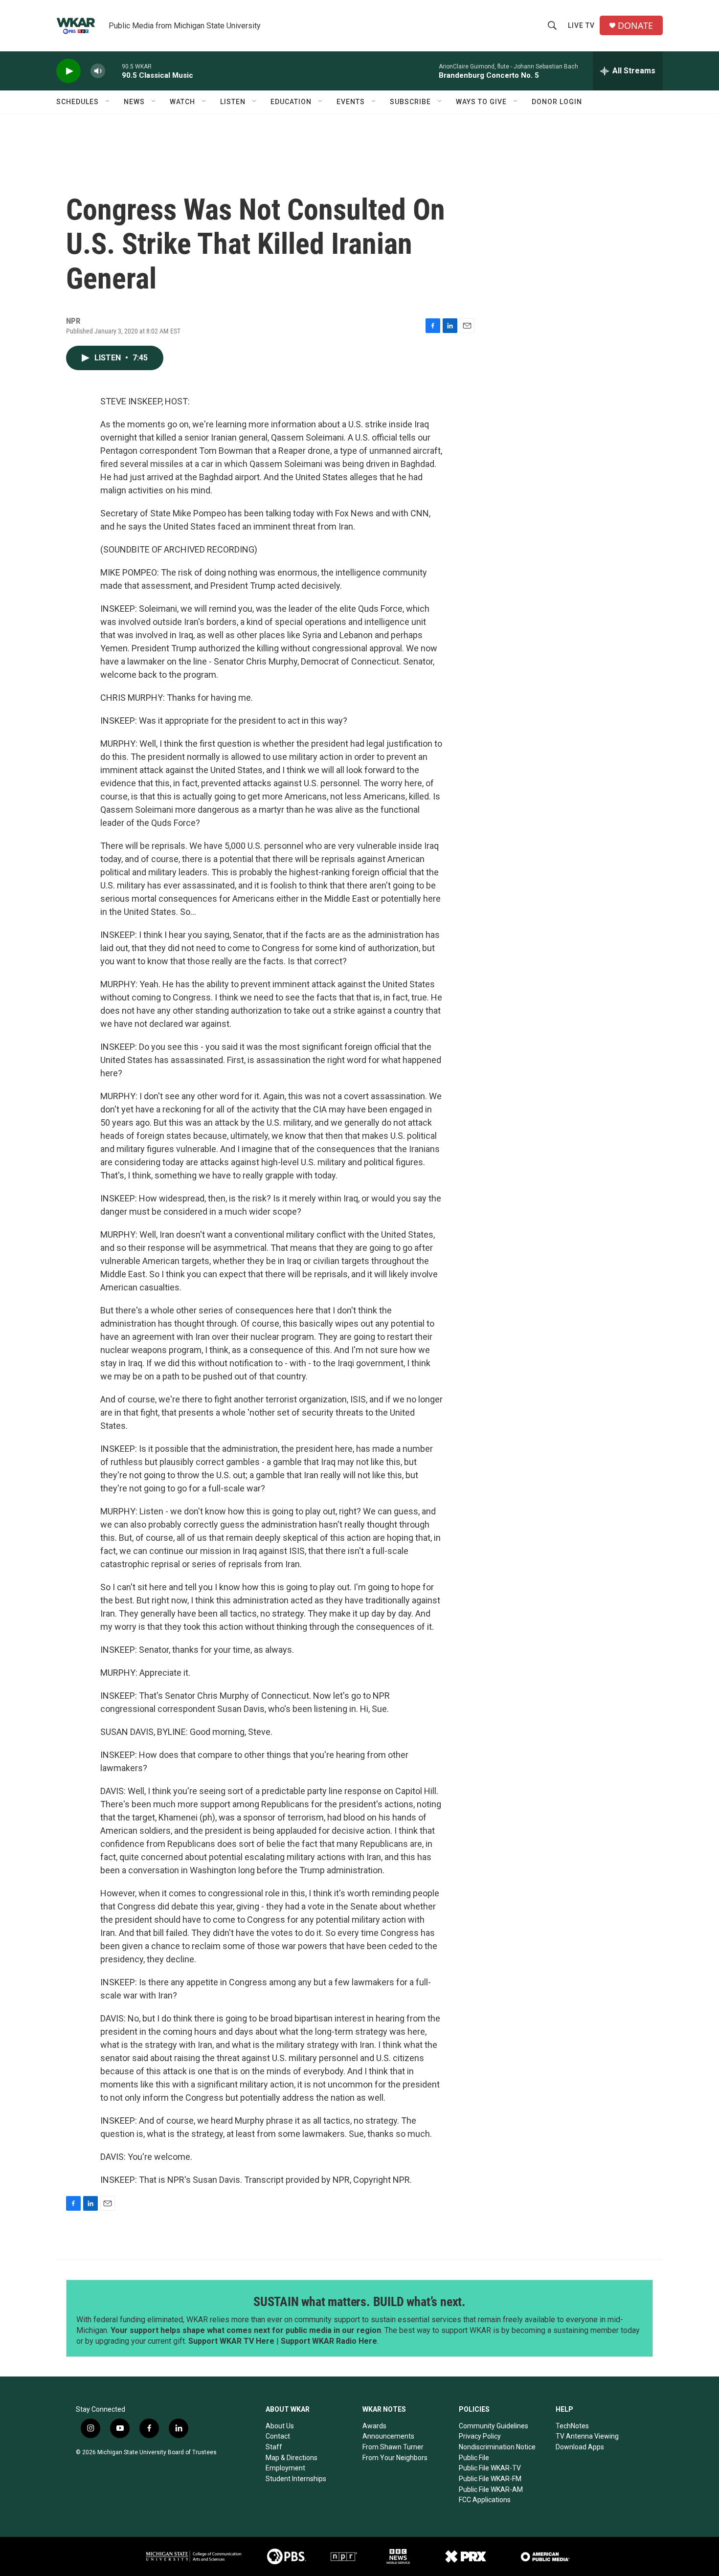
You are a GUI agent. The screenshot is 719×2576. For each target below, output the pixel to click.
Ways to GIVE (481, 102)
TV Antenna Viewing (587, 2436)
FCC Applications (485, 2500)
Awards (374, 2426)
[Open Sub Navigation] (108, 102)
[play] (68, 71)
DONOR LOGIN (557, 102)
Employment (285, 2468)
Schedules (78, 102)
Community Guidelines (494, 2426)
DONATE (635, 26)
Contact (278, 2436)
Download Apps (580, 2447)
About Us (280, 2426)
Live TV (581, 25)
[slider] (113, 71)
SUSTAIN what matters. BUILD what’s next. (359, 2302)
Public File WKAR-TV (490, 2468)
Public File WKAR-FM (490, 2479)
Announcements (388, 2436)
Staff (274, 2447)
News (134, 102)
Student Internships (296, 2479)
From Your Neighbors (395, 2458)
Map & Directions (292, 2458)
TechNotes (572, 2426)
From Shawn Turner (393, 2447)
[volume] (98, 71)
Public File (474, 2458)
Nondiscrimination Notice (497, 2447)
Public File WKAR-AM (491, 2489)
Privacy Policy (480, 2436)
